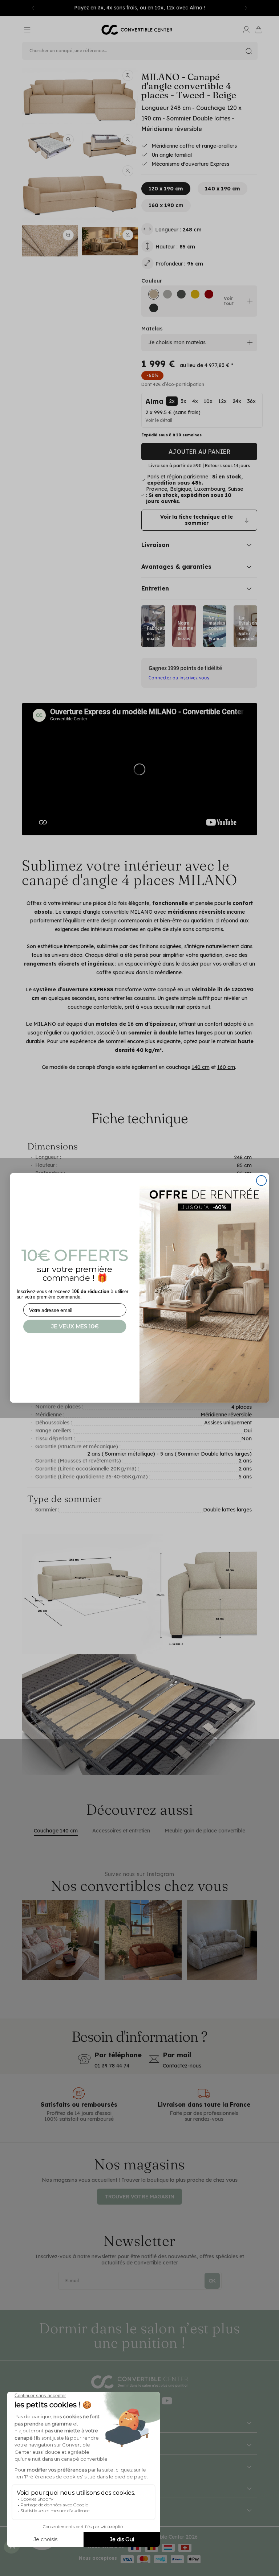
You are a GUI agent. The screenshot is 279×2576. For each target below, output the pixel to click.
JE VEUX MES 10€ (75, 1326)
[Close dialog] (261, 1180)
